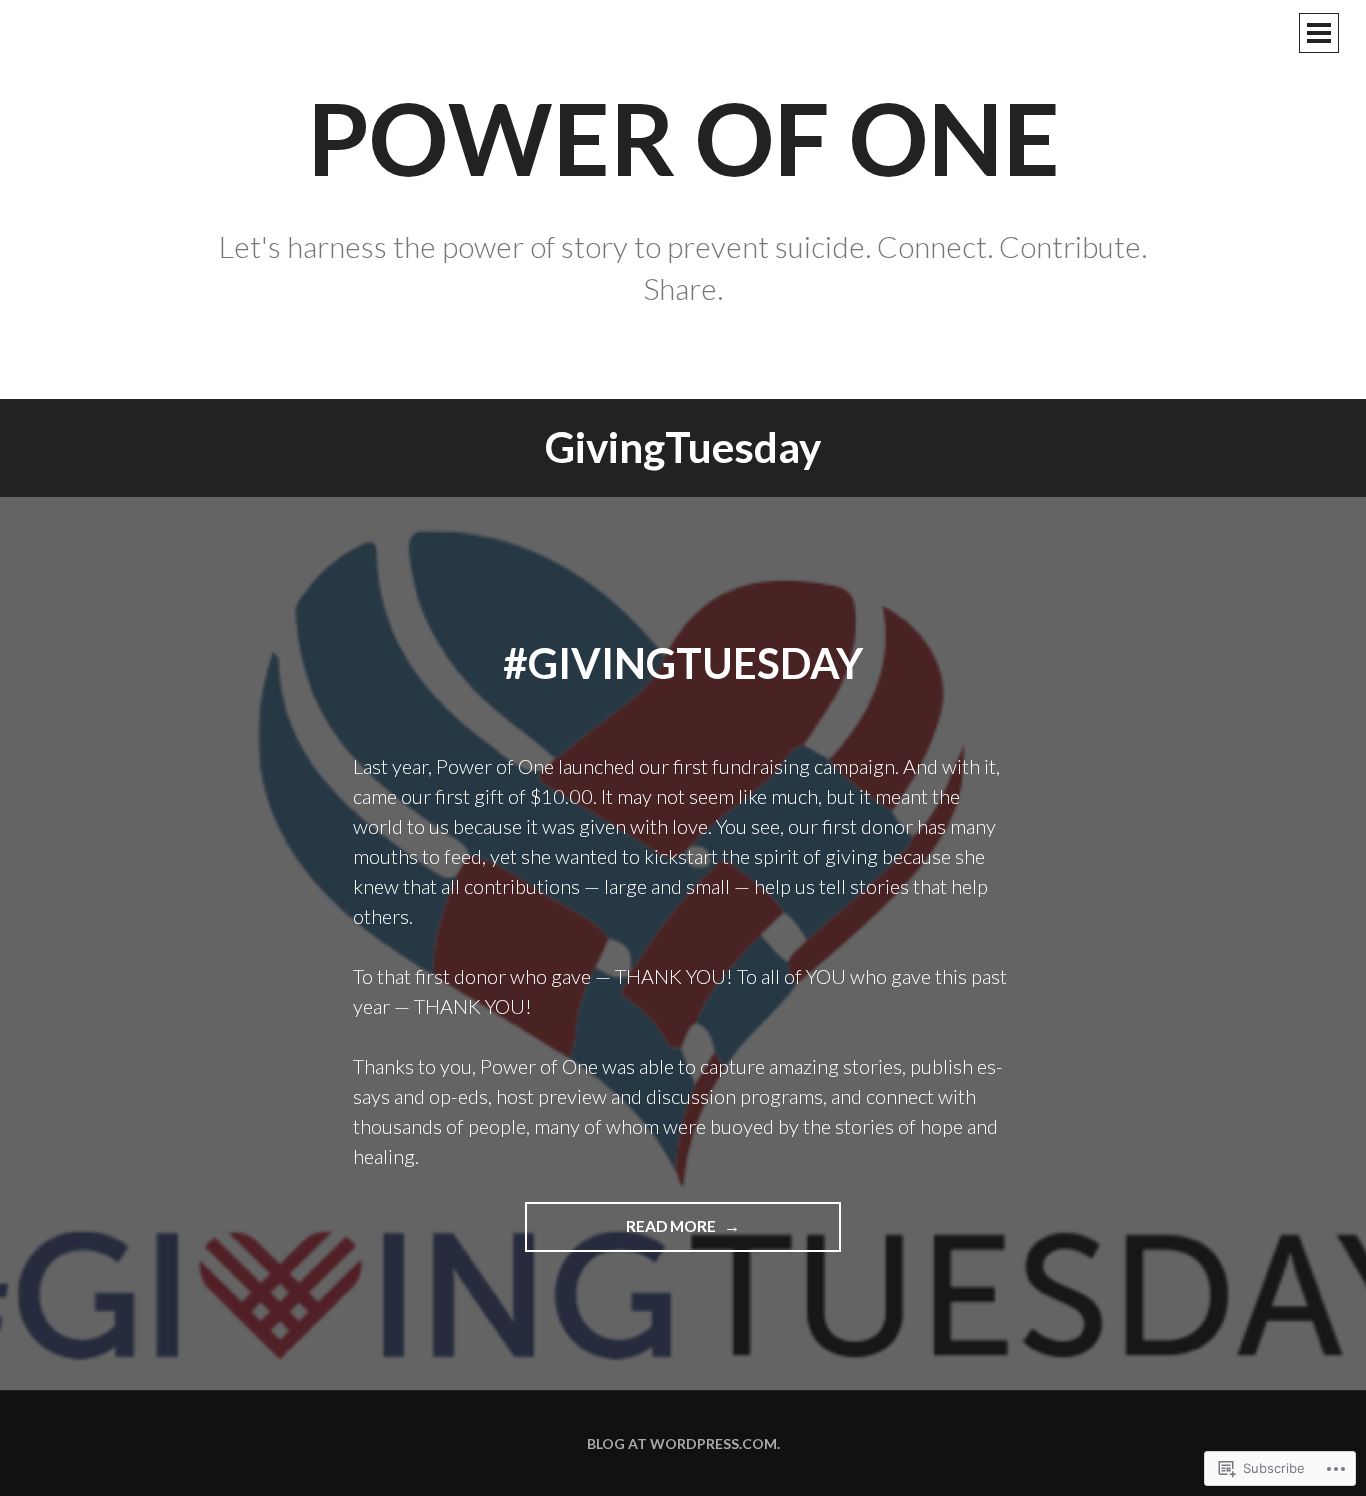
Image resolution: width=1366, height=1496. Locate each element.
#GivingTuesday (683, 663)
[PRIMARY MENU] (1319, 33)
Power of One (683, 137)
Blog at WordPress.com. (683, 1443)
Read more (622, 1225)
